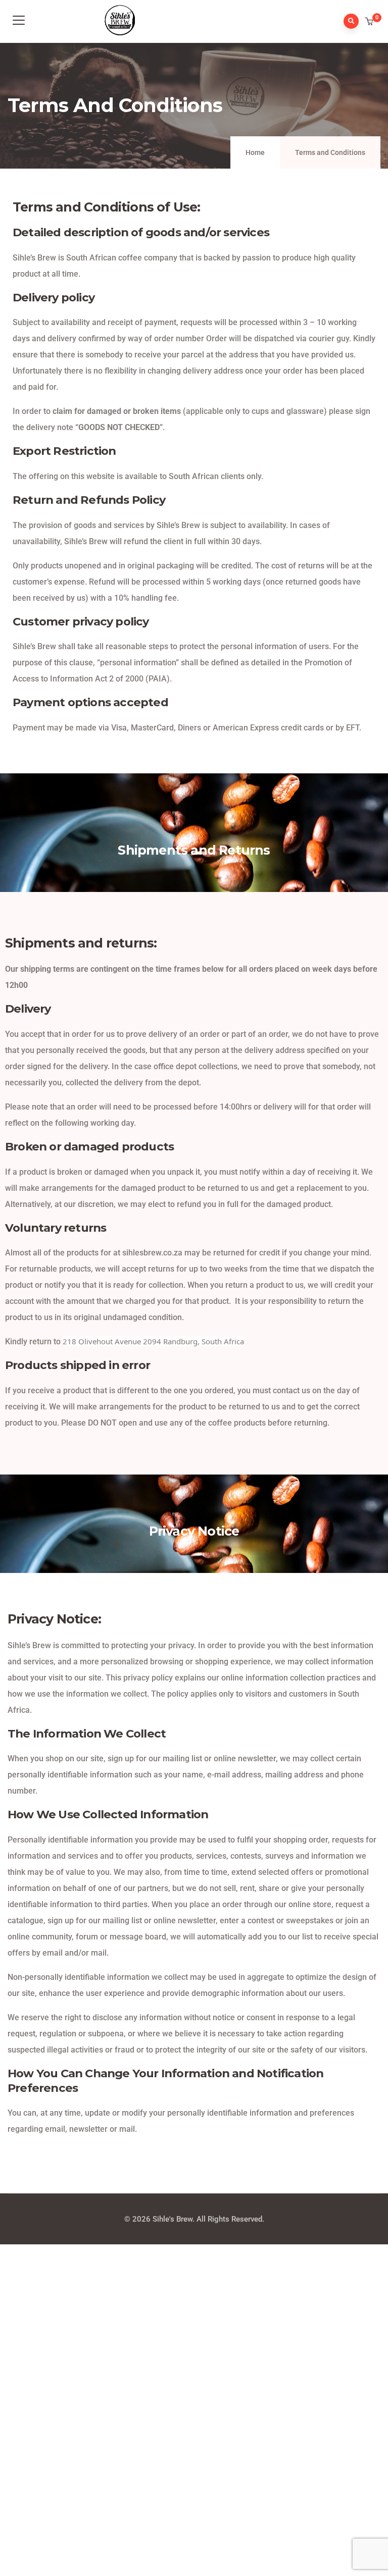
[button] (370, 22)
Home (255, 152)
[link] (153, 1341)
